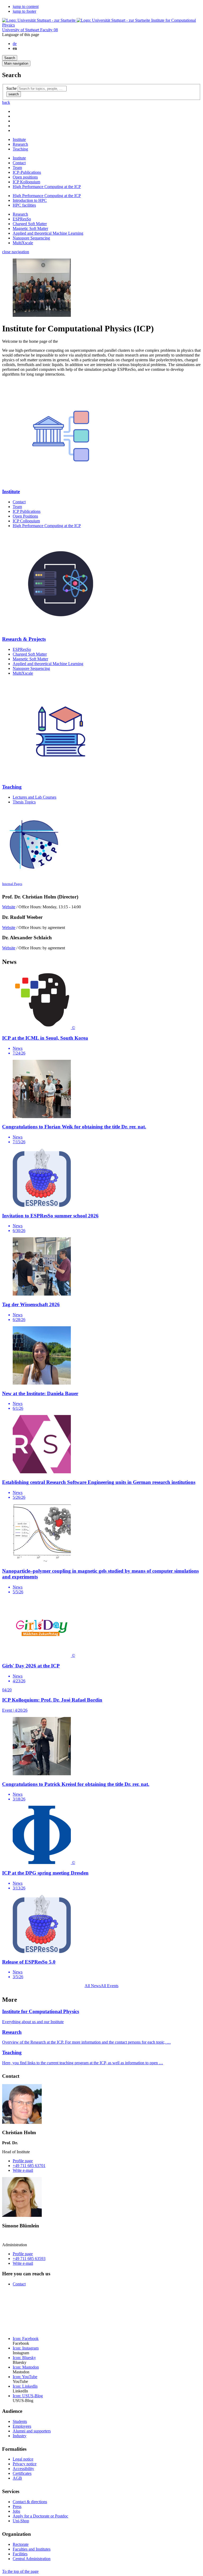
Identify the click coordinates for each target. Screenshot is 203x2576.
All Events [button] (110, 1986)
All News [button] (93, 1986)
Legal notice (23, 2459)
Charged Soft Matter (30, 224)
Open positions (25, 177)
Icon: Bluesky (24, 2358)
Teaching (20, 149)
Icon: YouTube (25, 2377)
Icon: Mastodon (26, 2367)
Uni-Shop (21, 2521)
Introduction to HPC (30, 200)
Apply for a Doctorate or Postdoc (40, 2516)
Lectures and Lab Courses (34, 797)
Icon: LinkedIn (25, 2386)
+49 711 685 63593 (29, 2259)
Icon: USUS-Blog (28, 2396)
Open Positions (25, 516)
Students (20, 2421)
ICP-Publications (27, 172)
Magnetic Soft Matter (30, 228)
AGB (17, 2478)
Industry (20, 2436)
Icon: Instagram (26, 2348)
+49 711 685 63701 (29, 2166)
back (6, 102)
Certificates (22, 2473)
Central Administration (32, 2559)
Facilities (20, 2554)
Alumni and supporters (32, 2431)
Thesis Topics (24, 802)
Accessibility (23, 2469)
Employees (22, 2426)
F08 (49, 30)
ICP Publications (27, 511)
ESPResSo (22, 219)
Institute (19, 139)
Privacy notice (25, 2464)
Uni (21, 30)
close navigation (16, 252)
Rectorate (21, 2544)
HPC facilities (24, 205)
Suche (11, 88)
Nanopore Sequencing (31, 238)
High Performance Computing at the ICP (47, 187)
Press (17, 2506)
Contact (19, 163)
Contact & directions (30, 2502)
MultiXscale (23, 243)
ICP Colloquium (26, 521)
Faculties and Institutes (32, 2549)
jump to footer (24, 11)
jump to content (26, 6)
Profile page (23, 2161)
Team (17, 168)
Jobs (16, 2511)
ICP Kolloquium (26, 182)
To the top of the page (20, 2571)
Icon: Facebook (26, 2339)
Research (20, 144)
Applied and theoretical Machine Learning (48, 233)
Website (9, 907)
